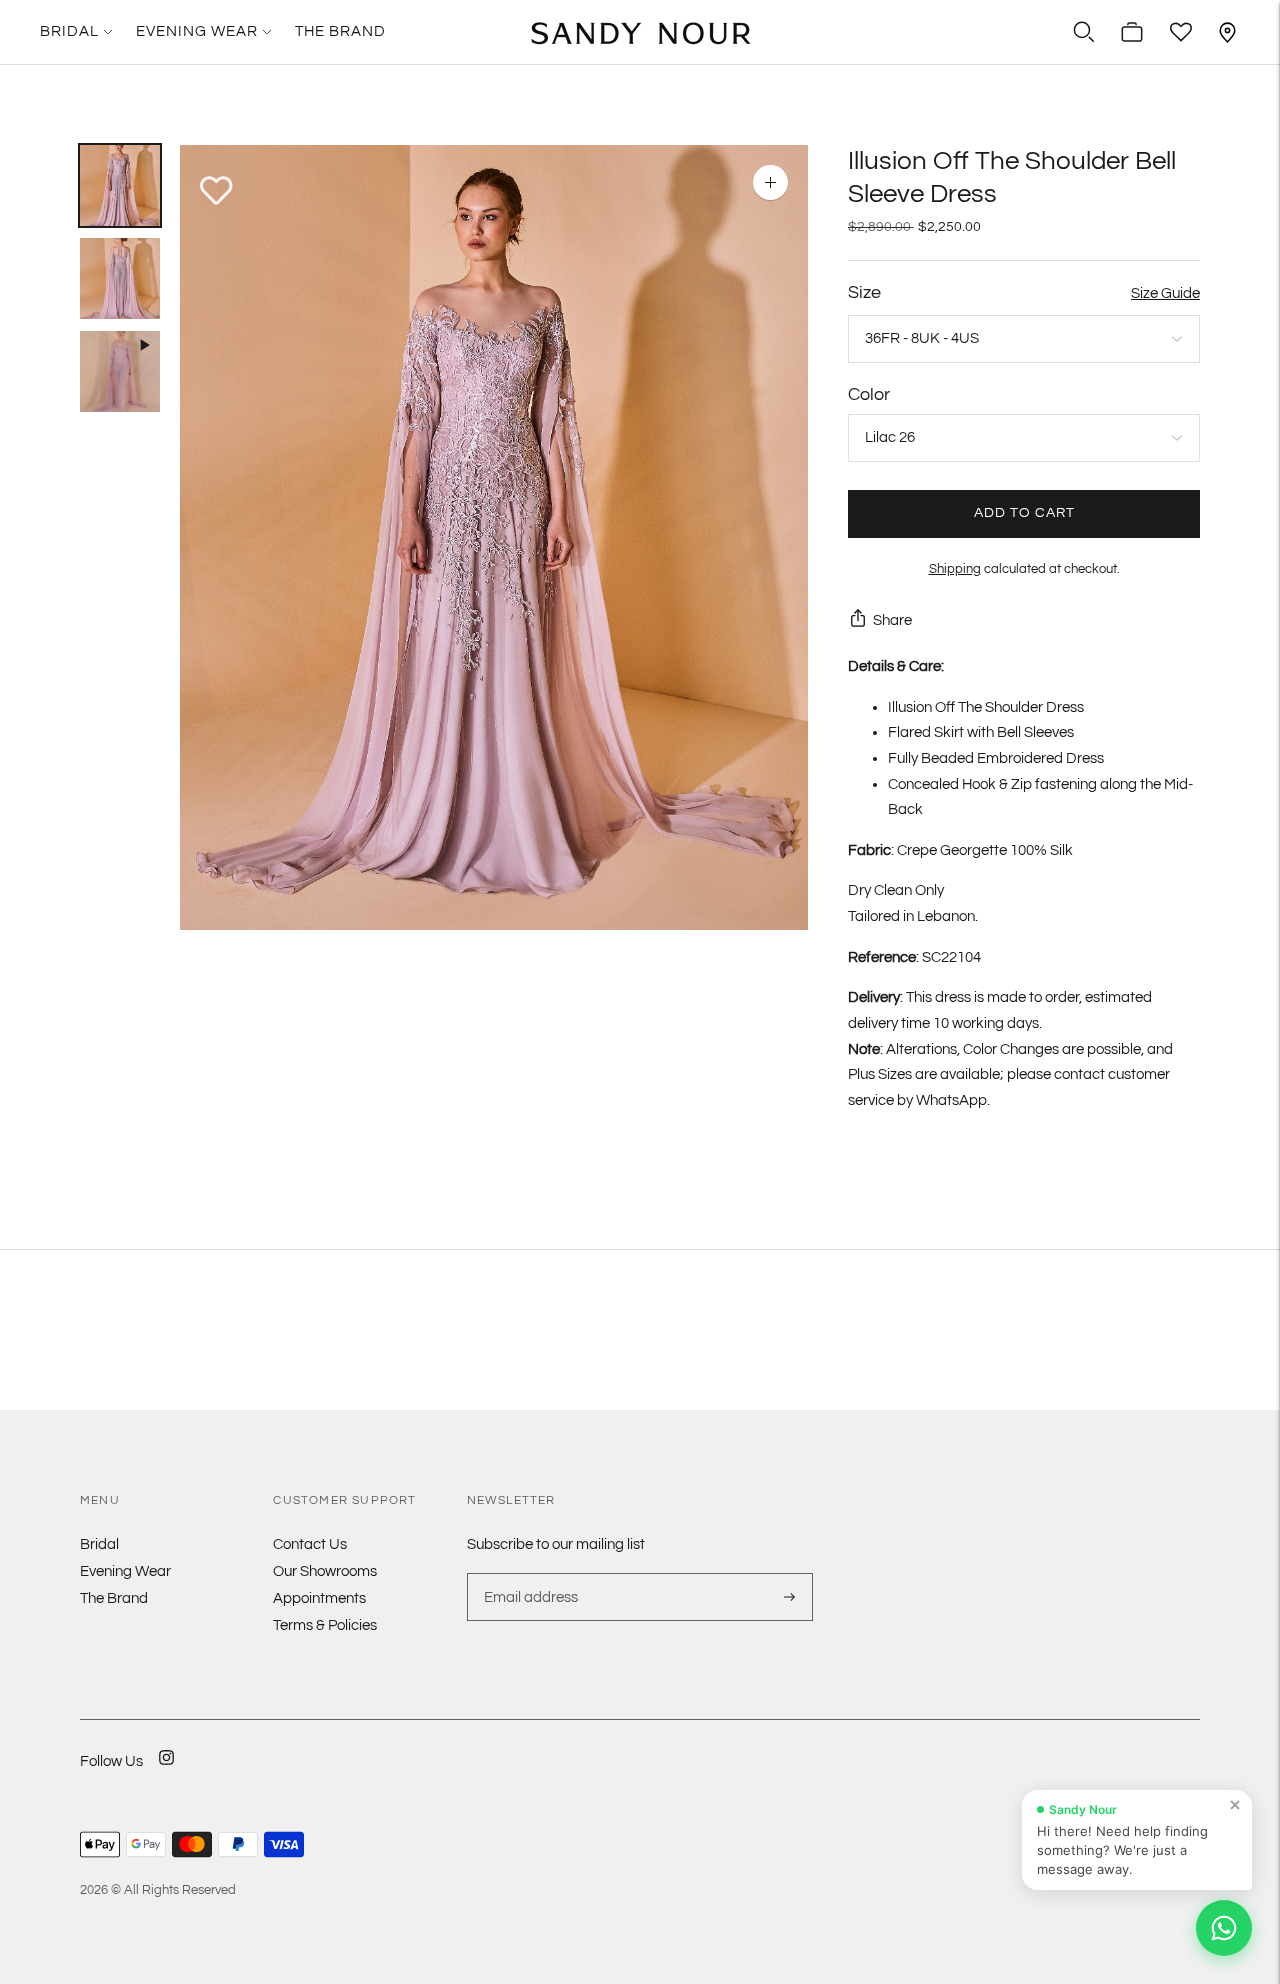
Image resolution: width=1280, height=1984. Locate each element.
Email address (528, 1573)
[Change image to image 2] (120, 278)
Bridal (69, 31)
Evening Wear (197, 31)
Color (869, 394)
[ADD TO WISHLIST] (216, 191)
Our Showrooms (325, 1571)
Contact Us (310, 1544)
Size (864, 292)
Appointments (319, 1598)
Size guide (1165, 293)
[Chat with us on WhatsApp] (1224, 1928)
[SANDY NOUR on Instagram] (166, 1770)
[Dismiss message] (1235, 1805)
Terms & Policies (325, 1625)
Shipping (955, 569)
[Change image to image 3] (120, 371)
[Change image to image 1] (120, 185)
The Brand (340, 31)
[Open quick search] (1084, 32)
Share (892, 620)
